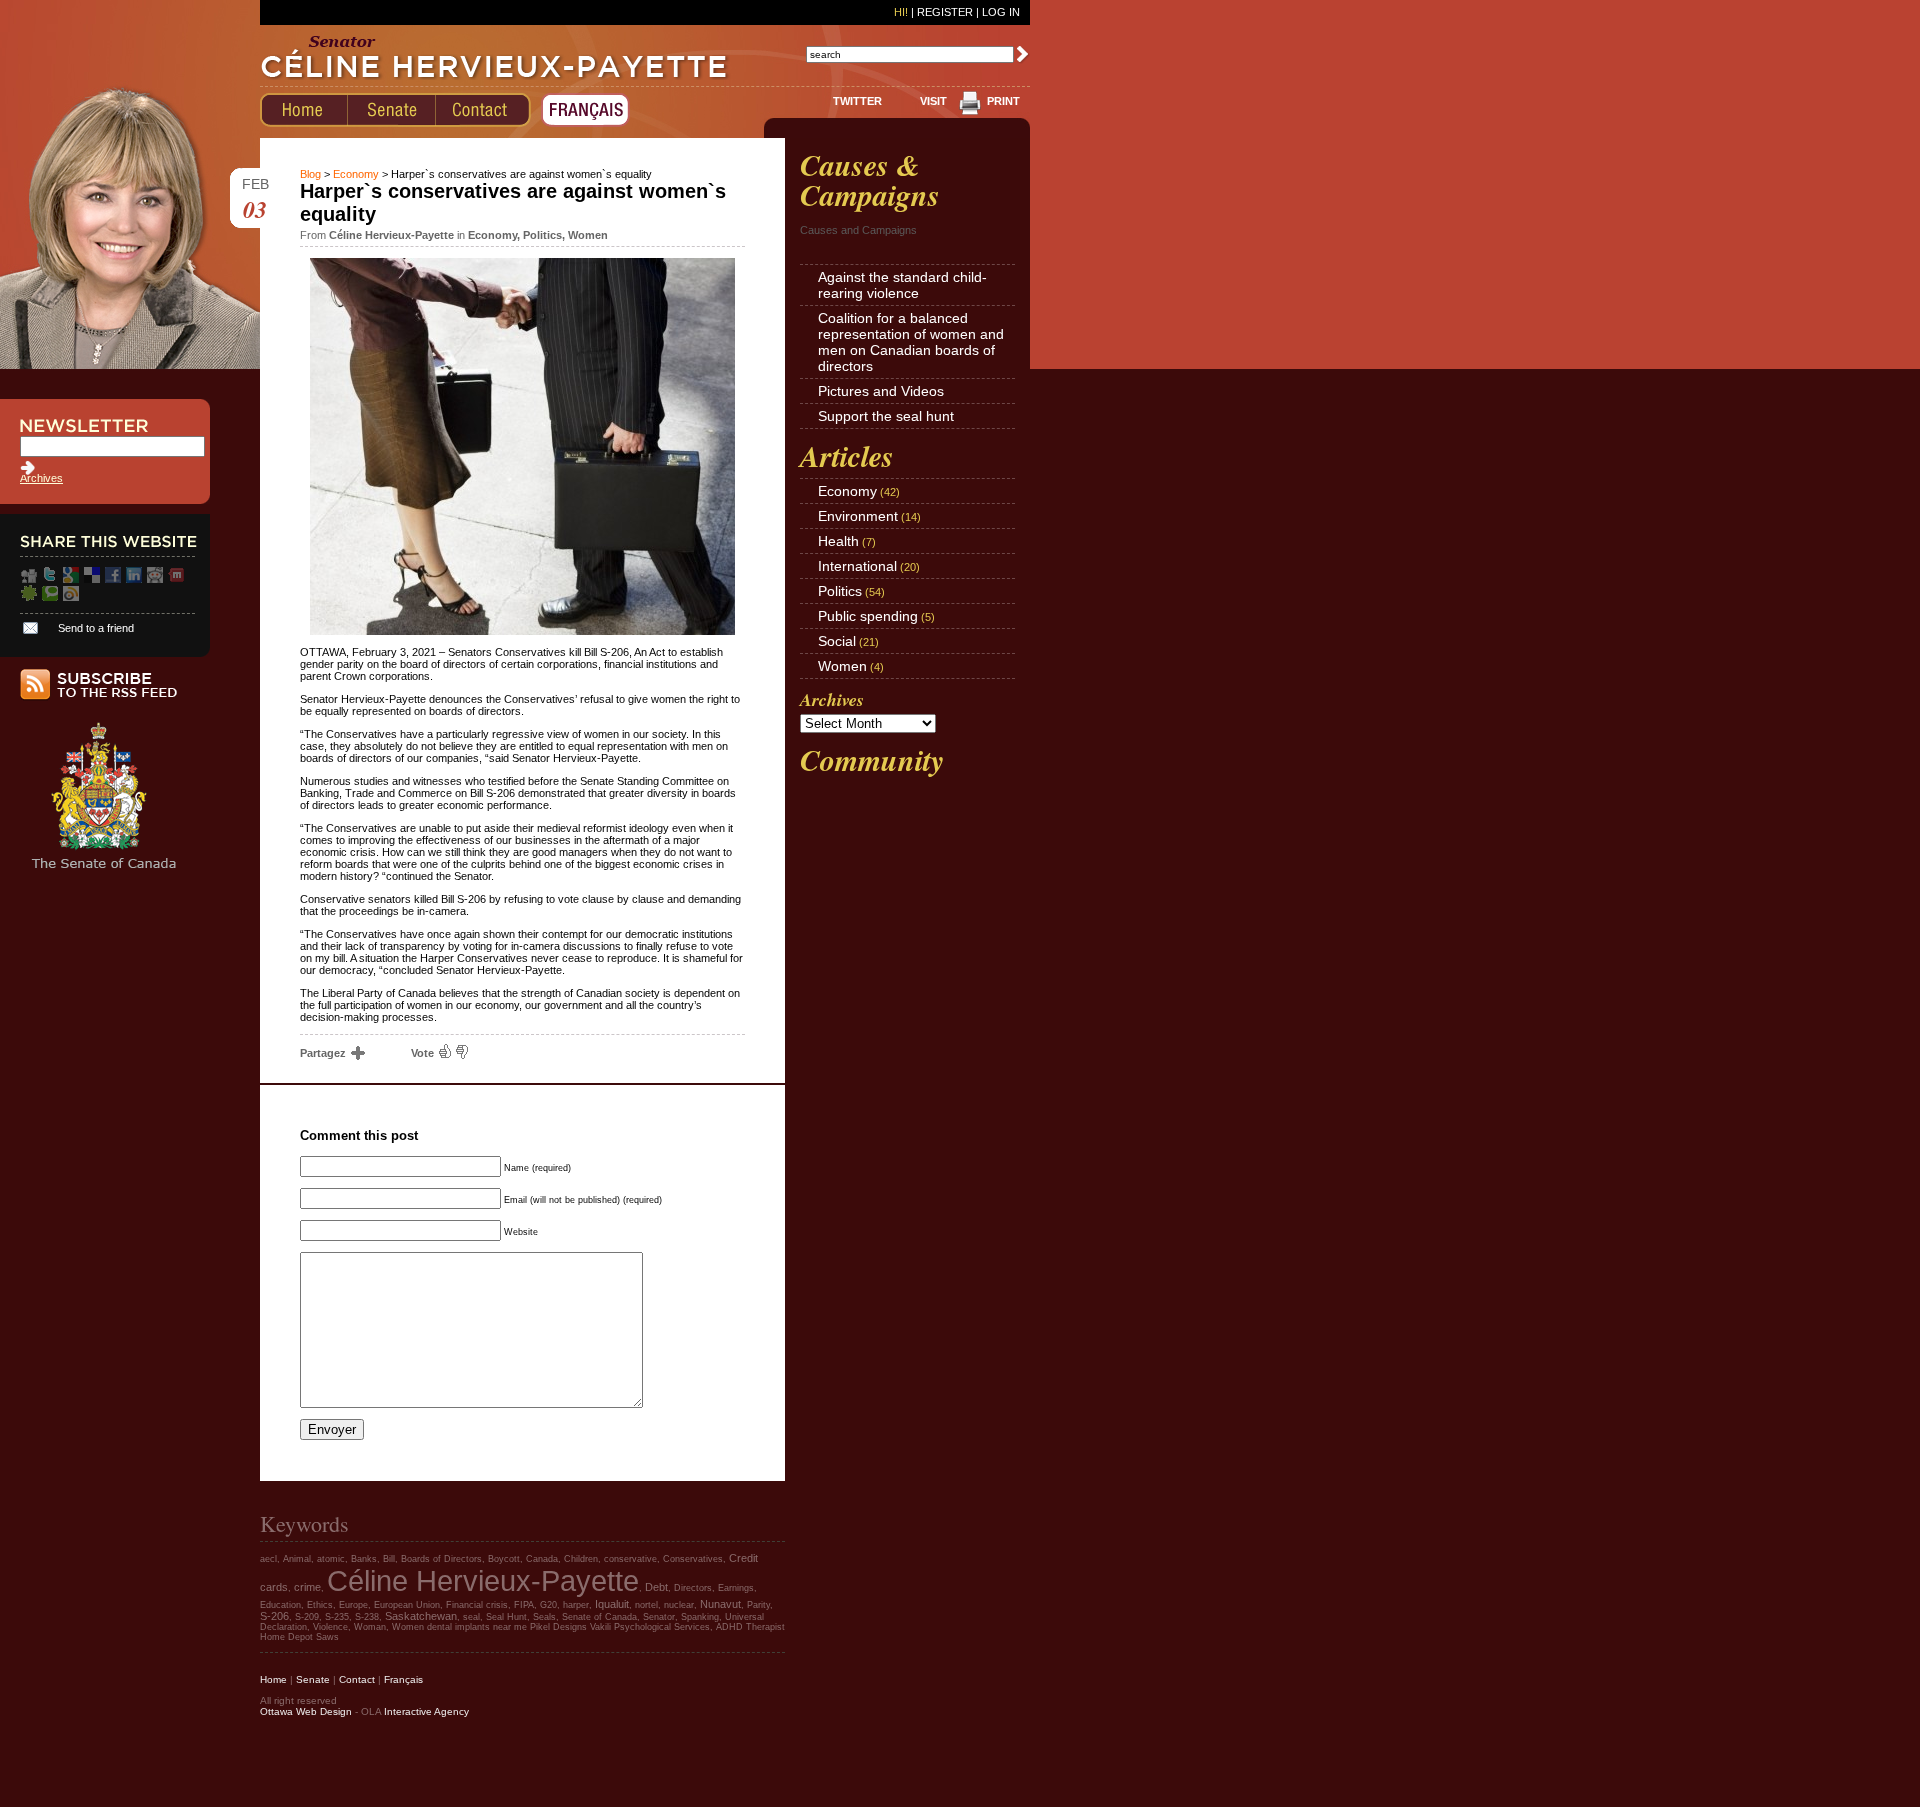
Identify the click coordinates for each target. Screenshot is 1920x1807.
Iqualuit (612, 1604)
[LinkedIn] (134, 579)
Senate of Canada (599, 1617)
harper (576, 1605)
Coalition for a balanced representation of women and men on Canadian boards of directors (911, 342)
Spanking (700, 1617)
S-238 (367, 1617)
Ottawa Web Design (306, 1711)
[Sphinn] (29, 597)
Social (837, 641)
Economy (356, 174)
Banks (364, 1559)
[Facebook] (113, 579)
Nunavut (720, 1604)
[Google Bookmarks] (71, 579)
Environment (858, 516)
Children (581, 1559)
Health (838, 541)
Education (280, 1605)
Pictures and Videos (881, 391)
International (857, 566)
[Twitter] (50, 579)
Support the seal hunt (886, 416)
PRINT (1003, 101)
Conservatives (693, 1559)
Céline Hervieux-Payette (483, 1580)
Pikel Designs (558, 1627)
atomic (331, 1559)
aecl (268, 1559)
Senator (659, 1617)
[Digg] (29, 579)
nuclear (679, 1605)
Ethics (320, 1605)
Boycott (504, 1559)
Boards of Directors (441, 1559)
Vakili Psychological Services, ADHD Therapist (687, 1627)
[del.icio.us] (92, 579)
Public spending (868, 616)
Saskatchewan (421, 1616)
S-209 (307, 1617)
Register (945, 12)
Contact (357, 1679)
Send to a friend (96, 628)
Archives (41, 478)
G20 (548, 1605)
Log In (1001, 12)
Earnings (736, 1588)
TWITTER (857, 101)
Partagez (324, 1053)
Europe (353, 1605)
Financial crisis (477, 1605)
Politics (542, 235)
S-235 (337, 1617)
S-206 (274, 1616)
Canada (542, 1559)
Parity (758, 1605)
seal (471, 1617)
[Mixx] (176, 579)
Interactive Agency (426, 1711)
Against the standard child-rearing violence (902, 285)
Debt (656, 1587)
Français (403, 1679)
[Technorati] (50, 597)
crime (307, 1587)
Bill (389, 1559)
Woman (370, 1627)
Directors (693, 1588)
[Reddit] (155, 579)
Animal (297, 1559)
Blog (310, 174)
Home (273, 1679)
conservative (630, 1559)
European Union (407, 1605)
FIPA (524, 1605)
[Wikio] (71, 597)
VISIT (933, 101)
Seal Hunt (506, 1617)
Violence (330, 1627)
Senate (313, 1679)
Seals (544, 1617)
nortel (646, 1605)
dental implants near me (477, 1627)
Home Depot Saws (299, 1637)
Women (588, 235)
